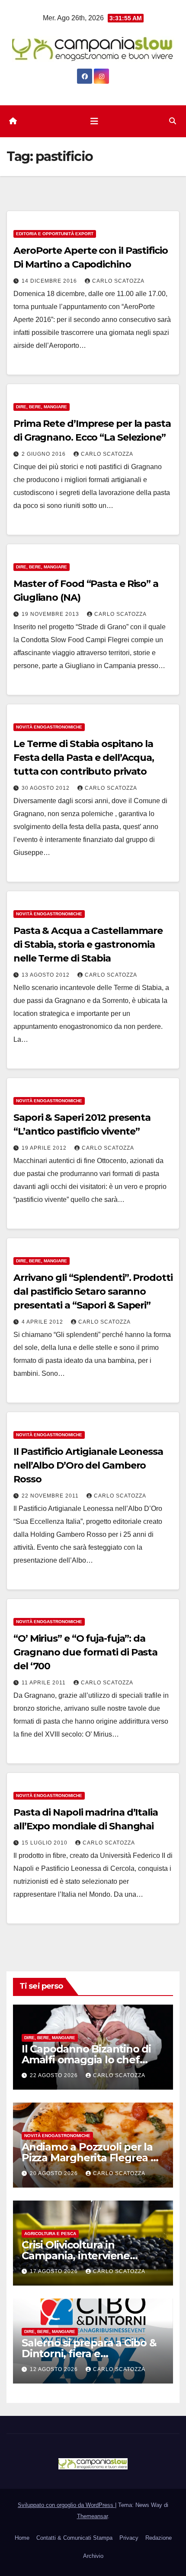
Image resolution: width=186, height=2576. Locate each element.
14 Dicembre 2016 (50, 281)
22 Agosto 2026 (55, 2075)
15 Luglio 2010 (45, 1843)
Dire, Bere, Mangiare (42, 407)
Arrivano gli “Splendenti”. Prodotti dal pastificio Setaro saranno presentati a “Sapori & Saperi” (93, 1291)
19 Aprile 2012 (45, 1148)
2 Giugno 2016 (45, 454)
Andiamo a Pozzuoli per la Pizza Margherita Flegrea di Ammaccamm (91, 2158)
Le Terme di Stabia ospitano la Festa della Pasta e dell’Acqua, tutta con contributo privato (84, 758)
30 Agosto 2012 (46, 788)
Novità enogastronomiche (49, 727)
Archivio (93, 2556)
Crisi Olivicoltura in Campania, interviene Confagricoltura (76, 2256)
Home (22, 2538)
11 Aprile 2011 (45, 1683)
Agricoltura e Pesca (50, 2234)
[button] (173, 121)
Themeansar (92, 2516)
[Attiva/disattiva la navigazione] (94, 121)
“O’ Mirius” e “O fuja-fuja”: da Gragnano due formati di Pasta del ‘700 (85, 1652)
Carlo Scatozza (118, 281)
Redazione (159, 2538)
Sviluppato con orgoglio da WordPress (66, 2505)
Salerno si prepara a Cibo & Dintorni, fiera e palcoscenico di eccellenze (89, 2354)
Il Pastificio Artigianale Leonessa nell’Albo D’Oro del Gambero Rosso (88, 1465)
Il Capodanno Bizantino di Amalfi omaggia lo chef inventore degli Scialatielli (87, 2060)
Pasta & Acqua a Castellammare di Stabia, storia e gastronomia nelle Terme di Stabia (88, 944)
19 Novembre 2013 (51, 614)
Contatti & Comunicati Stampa (74, 2538)
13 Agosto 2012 (46, 975)
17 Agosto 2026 (55, 2271)
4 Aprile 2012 (43, 1322)
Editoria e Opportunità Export (55, 234)
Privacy (129, 2538)
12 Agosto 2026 (55, 2369)
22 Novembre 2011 (51, 1496)
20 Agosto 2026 (55, 2173)
